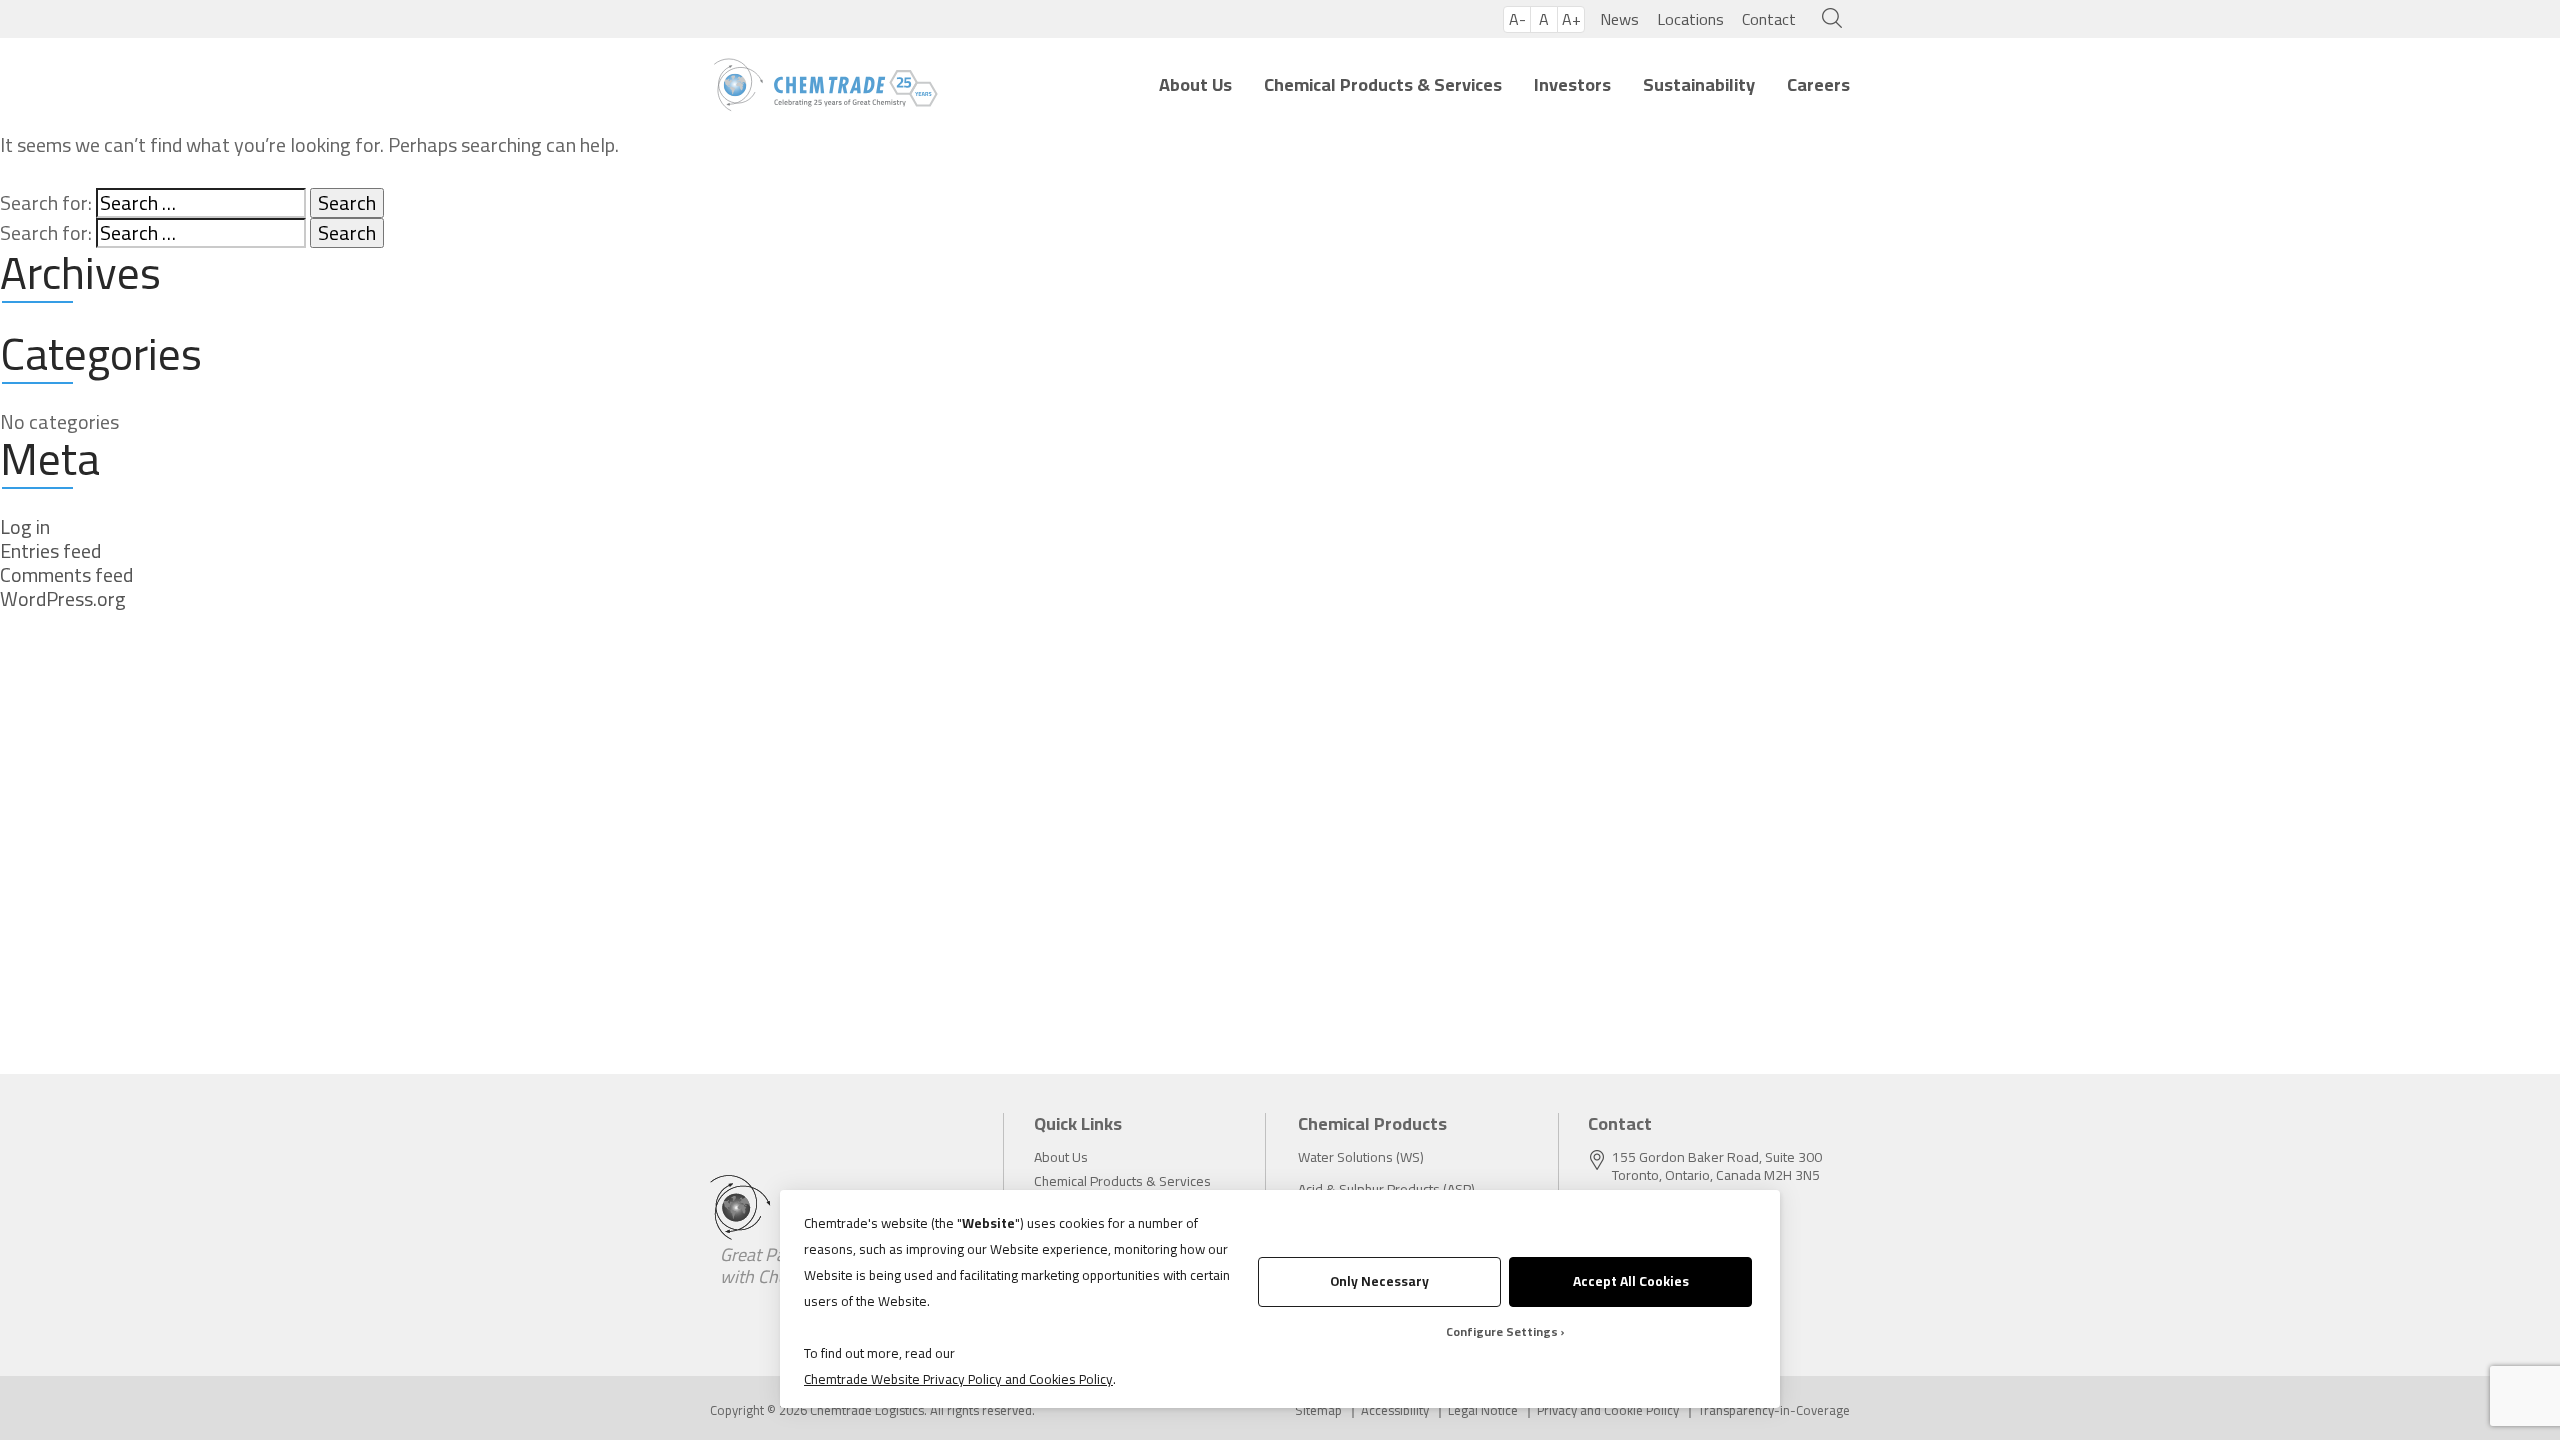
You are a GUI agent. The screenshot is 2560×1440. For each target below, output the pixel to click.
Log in (25, 527)
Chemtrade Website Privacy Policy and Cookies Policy (958, 1379)
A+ (1571, 19)
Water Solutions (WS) (1361, 1157)
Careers (1818, 84)
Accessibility (1395, 1410)
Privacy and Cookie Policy (1608, 1410)
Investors (1572, 84)
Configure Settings (1502, 1331)
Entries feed (50, 551)
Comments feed (66, 575)
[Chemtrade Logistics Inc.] (825, 85)
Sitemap (1318, 1410)
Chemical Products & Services (1383, 84)
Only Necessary (1379, 1281)
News (1619, 19)
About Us (1195, 84)
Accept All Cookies (1631, 1281)
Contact (1769, 19)
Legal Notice (1483, 1410)
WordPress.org (63, 599)
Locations (1690, 19)
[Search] (1827, 19)
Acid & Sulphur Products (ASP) (1386, 1189)
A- (1517, 19)
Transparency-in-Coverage (1774, 1410)
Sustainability (1699, 84)
